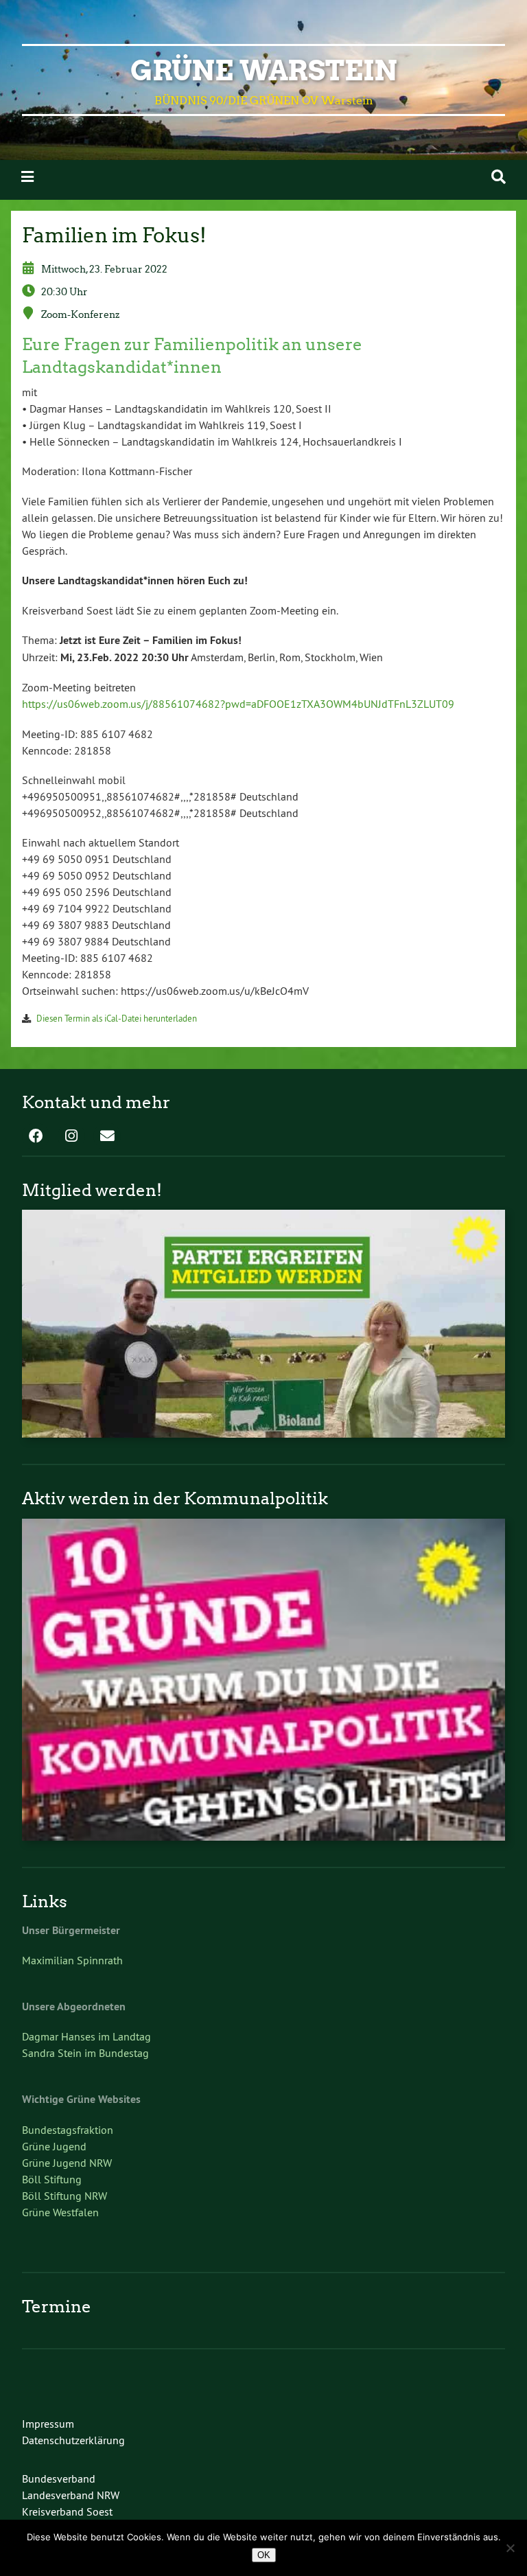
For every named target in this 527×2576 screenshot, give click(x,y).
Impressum (48, 2424)
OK (264, 2555)
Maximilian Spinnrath (72, 1960)
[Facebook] (36, 1137)
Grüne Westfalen (60, 2212)
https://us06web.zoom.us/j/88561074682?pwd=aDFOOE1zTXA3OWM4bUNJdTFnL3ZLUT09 (238, 704)
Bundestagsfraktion (68, 2130)
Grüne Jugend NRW (67, 2163)
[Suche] (499, 177)
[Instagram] (71, 1137)
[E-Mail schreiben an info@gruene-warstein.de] (107, 1137)
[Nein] (510, 2548)
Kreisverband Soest (67, 2511)
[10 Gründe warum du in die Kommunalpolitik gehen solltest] (263, 1837)
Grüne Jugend (54, 2146)
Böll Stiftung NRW (65, 2196)
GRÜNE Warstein (264, 71)
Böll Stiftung (52, 2179)
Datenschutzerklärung (73, 2440)
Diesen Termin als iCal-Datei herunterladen (117, 1018)
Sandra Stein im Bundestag (85, 2053)
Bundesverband (59, 2479)
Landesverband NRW (71, 2495)
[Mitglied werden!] (263, 1434)
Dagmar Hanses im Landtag (86, 2036)
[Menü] (27, 177)
